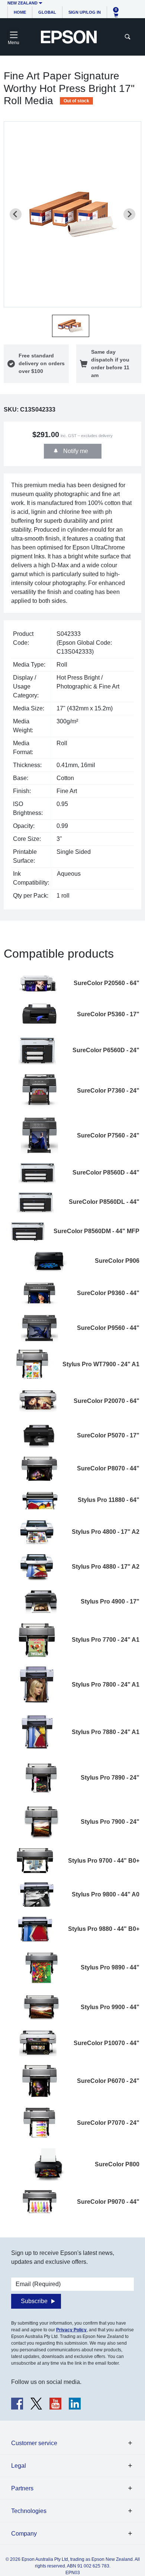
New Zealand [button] (22, 3)
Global (47, 12)
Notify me (75, 451)
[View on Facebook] (17, 2404)
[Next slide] (129, 214)
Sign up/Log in (85, 12)
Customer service (34, 2443)
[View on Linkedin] (75, 2404)
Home (20, 12)
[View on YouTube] (55, 2404)
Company (24, 2534)
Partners (22, 2488)
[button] (71, 326)
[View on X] (36, 2404)
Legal (19, 2466)
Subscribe (34, 2301)
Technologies (29, 2511)
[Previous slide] (16, 214)
